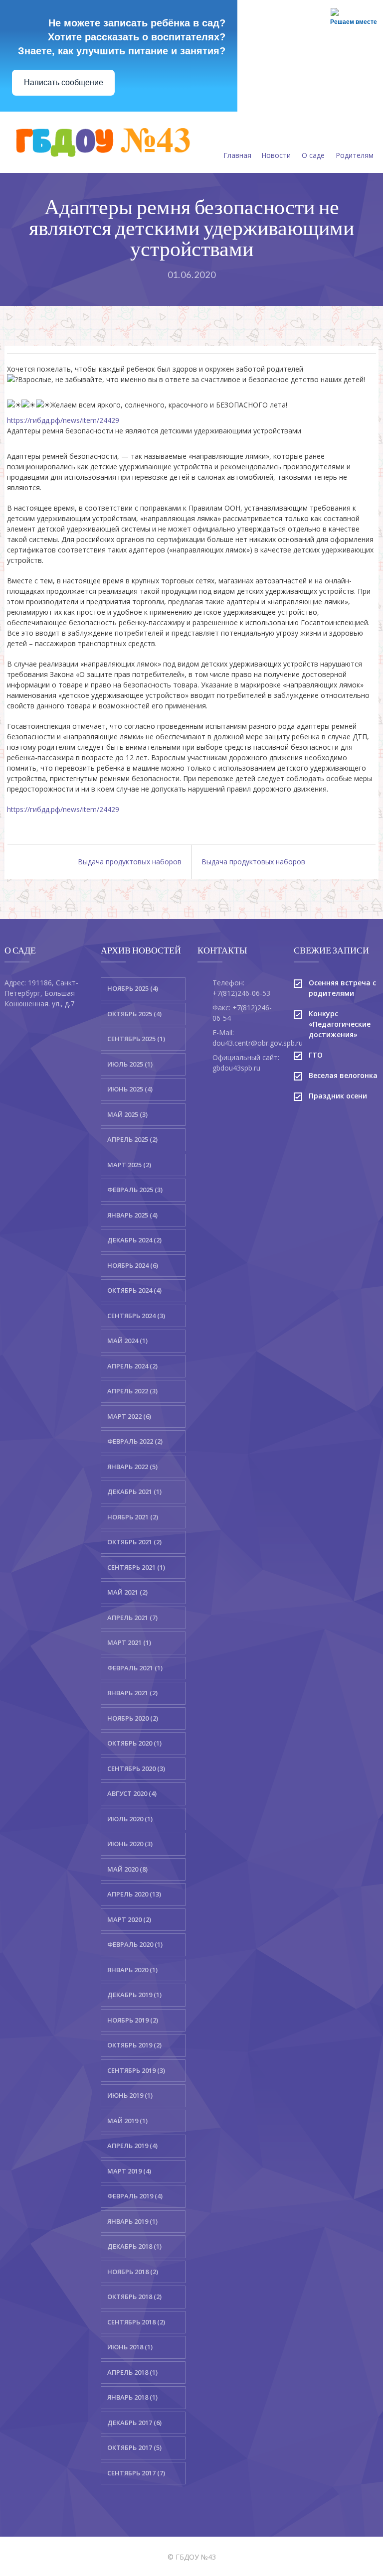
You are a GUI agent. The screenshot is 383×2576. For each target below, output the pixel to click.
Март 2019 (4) (129, 2171)
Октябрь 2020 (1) (134, 1743)
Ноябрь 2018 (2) (133, 2272)
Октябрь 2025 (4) (134, 1014)
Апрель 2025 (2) (132, 1139)
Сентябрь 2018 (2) (136, 2322)
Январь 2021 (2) (132, 1693)
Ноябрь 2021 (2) (133, 1517)
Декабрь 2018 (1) (134, 2246)
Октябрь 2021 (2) (134, 1542)
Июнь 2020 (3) (130, 1844)
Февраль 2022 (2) (135, 1441)
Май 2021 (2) (127, 1592)
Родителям (355, 155)
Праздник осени (338, 1096)
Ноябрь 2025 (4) (133, 988)
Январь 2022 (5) (132, 1467)
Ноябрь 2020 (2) (133, 1718)
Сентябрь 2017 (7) (136, 2473)
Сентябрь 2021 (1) (136, 1567)
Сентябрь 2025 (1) (136, 1039)
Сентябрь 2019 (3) (136, 2070)
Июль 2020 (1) (130, 1819)
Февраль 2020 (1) (135, 1944)
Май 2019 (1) (127, 2121)
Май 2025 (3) (127, 1114)
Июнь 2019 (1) (130, 2095)
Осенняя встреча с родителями (342, 988)
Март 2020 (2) (129, 1919)
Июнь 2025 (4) (130, 1089)
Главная (237, 155)
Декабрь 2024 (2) (134, 1240)
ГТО (316, 1055)
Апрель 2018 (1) (132, 2372)
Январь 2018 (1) (132, 2397)
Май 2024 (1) (127, 1341)
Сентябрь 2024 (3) (136, 1316)
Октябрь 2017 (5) (134, 2447)
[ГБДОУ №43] (101, 142)
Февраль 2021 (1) (135, 1668)
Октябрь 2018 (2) (134, 2297)
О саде (313, 155)
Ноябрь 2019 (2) (133, 2020)
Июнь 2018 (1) (130, 2347)
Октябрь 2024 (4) (134, 1290)
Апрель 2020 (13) (134, 1894)
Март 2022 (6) (129, 1416)
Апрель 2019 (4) (132, 2146)
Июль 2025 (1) (130, 1064)
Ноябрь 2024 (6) (133, 1265)
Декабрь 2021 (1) (134, 1491)
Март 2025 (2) (129, 1165)
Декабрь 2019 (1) (134, 1995)
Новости (276, 155)
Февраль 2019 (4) (135, 2196)
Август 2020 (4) (132, 1793)
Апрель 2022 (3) (132, 1391)
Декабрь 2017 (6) (134, 2423)
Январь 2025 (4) (132, 1215)
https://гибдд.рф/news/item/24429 (63, 420)
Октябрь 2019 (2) (134, 2045)
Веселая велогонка (343, 1075)
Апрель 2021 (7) (132, 1618)
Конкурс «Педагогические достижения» (340, 1024)
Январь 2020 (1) (132, 1970)
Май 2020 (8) (127, 1869)
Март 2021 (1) (129, 1642)
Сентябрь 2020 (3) (136, 1768)
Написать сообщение (64, 82)
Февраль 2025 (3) (135, 1190)
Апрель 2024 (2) (132, 1366)
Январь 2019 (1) (132, 2221)
